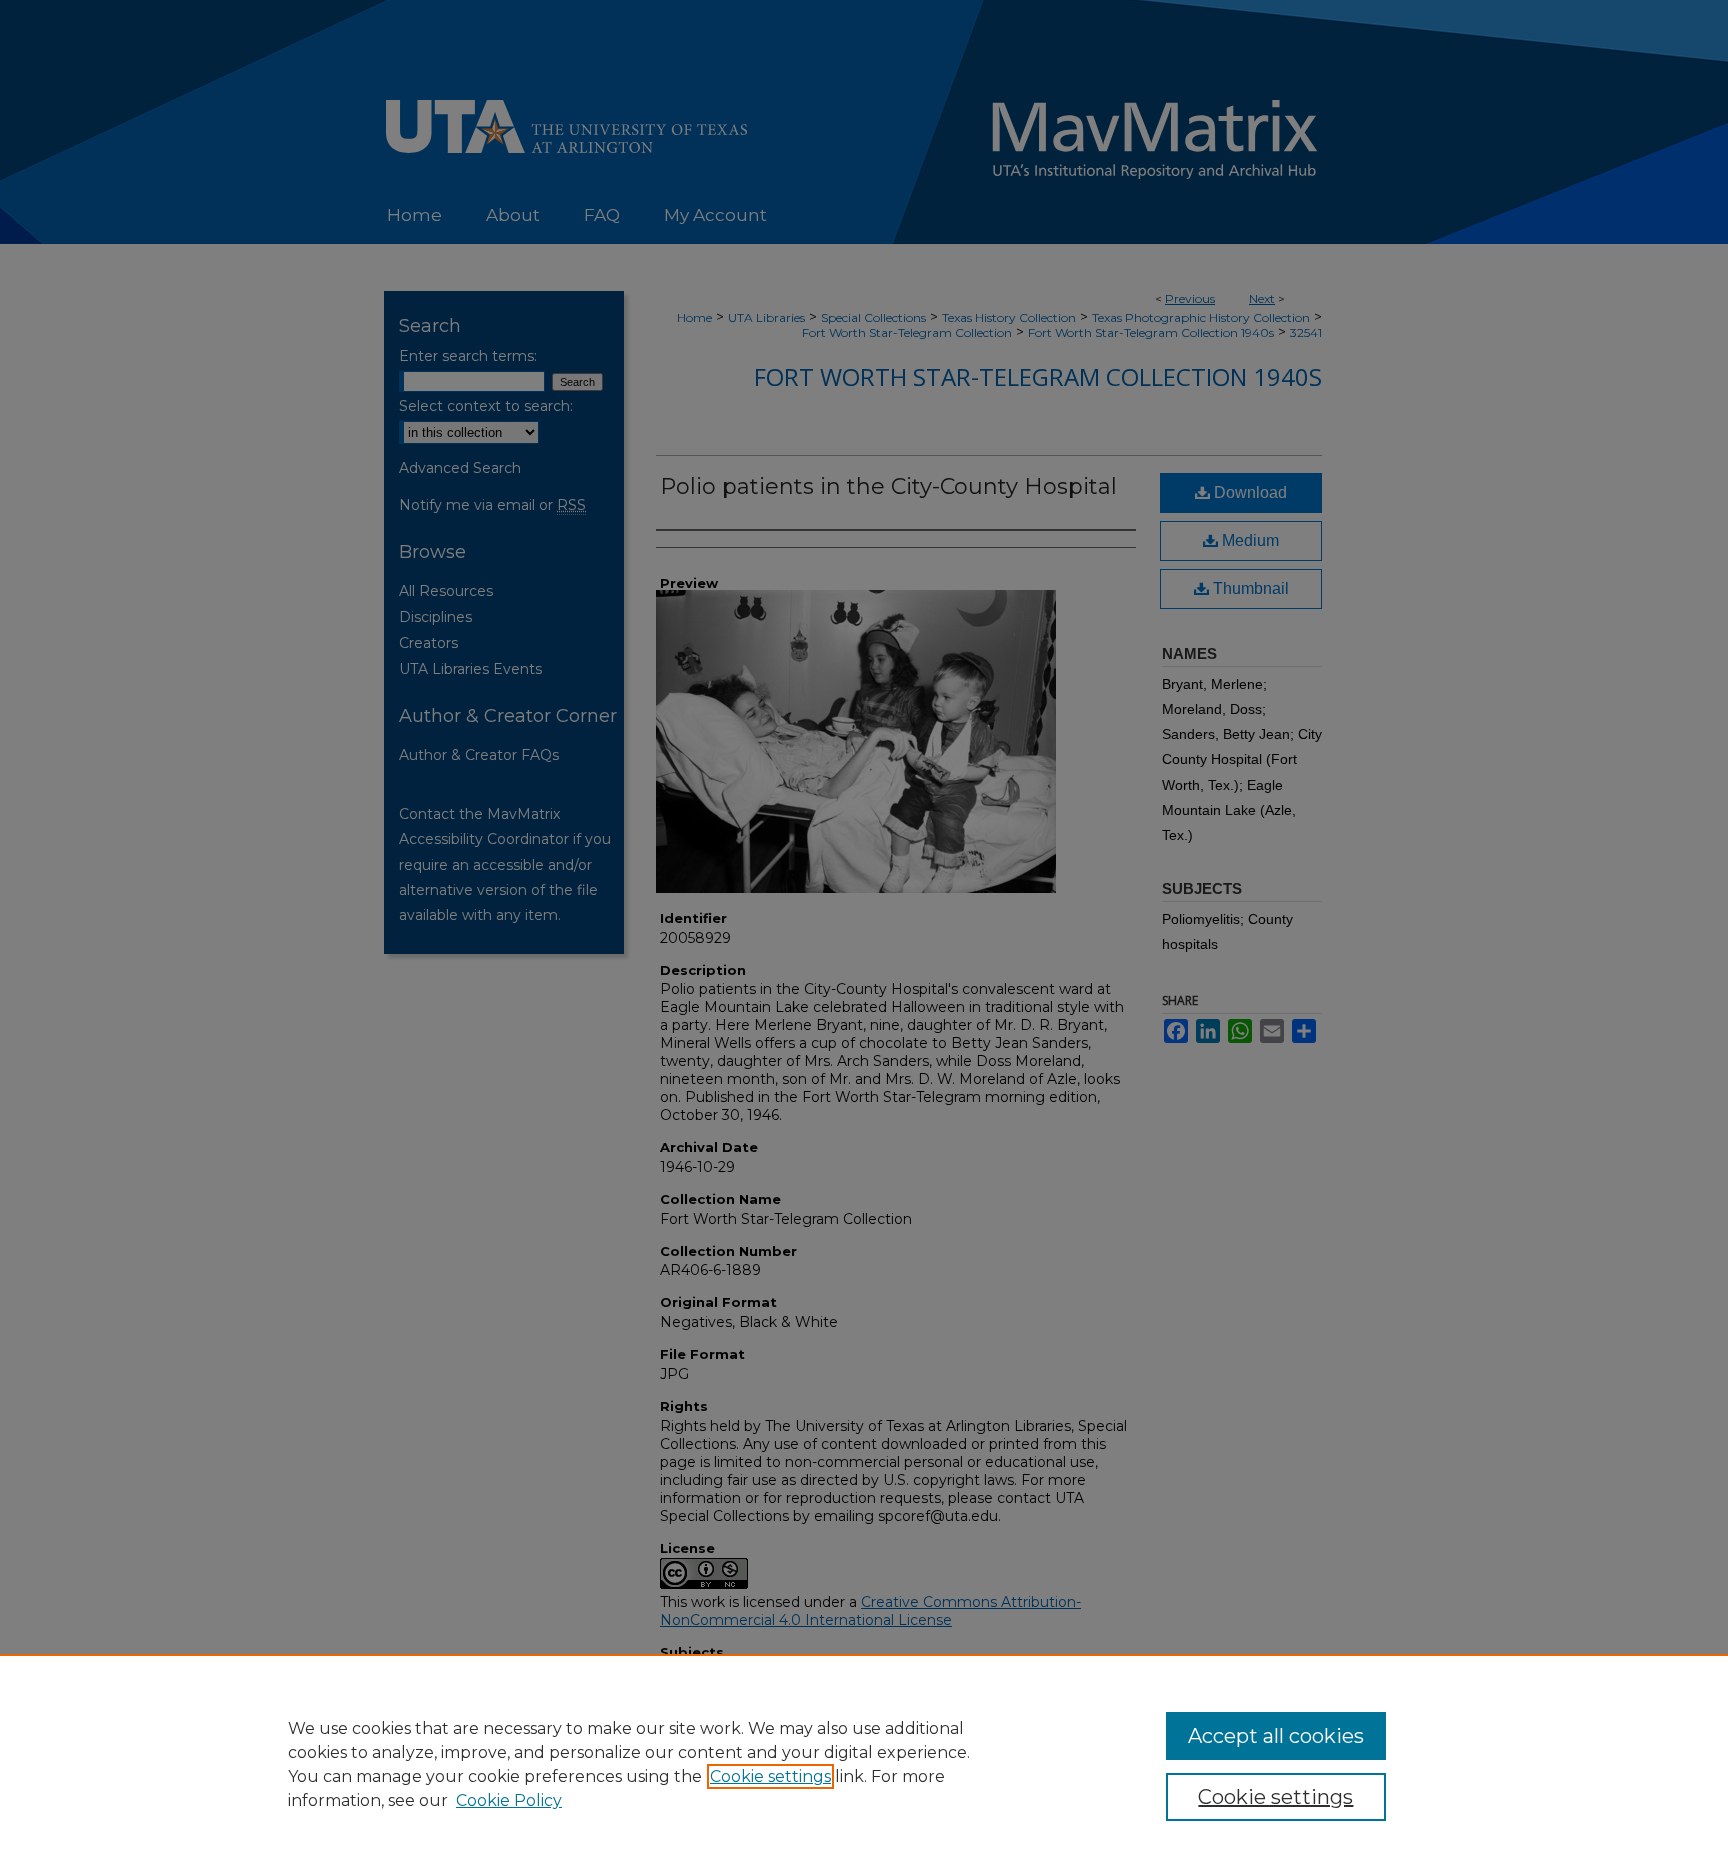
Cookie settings (770, 1776)
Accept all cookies (1276, 1736)
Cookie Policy (509, 1800)
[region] (864, 1764)
